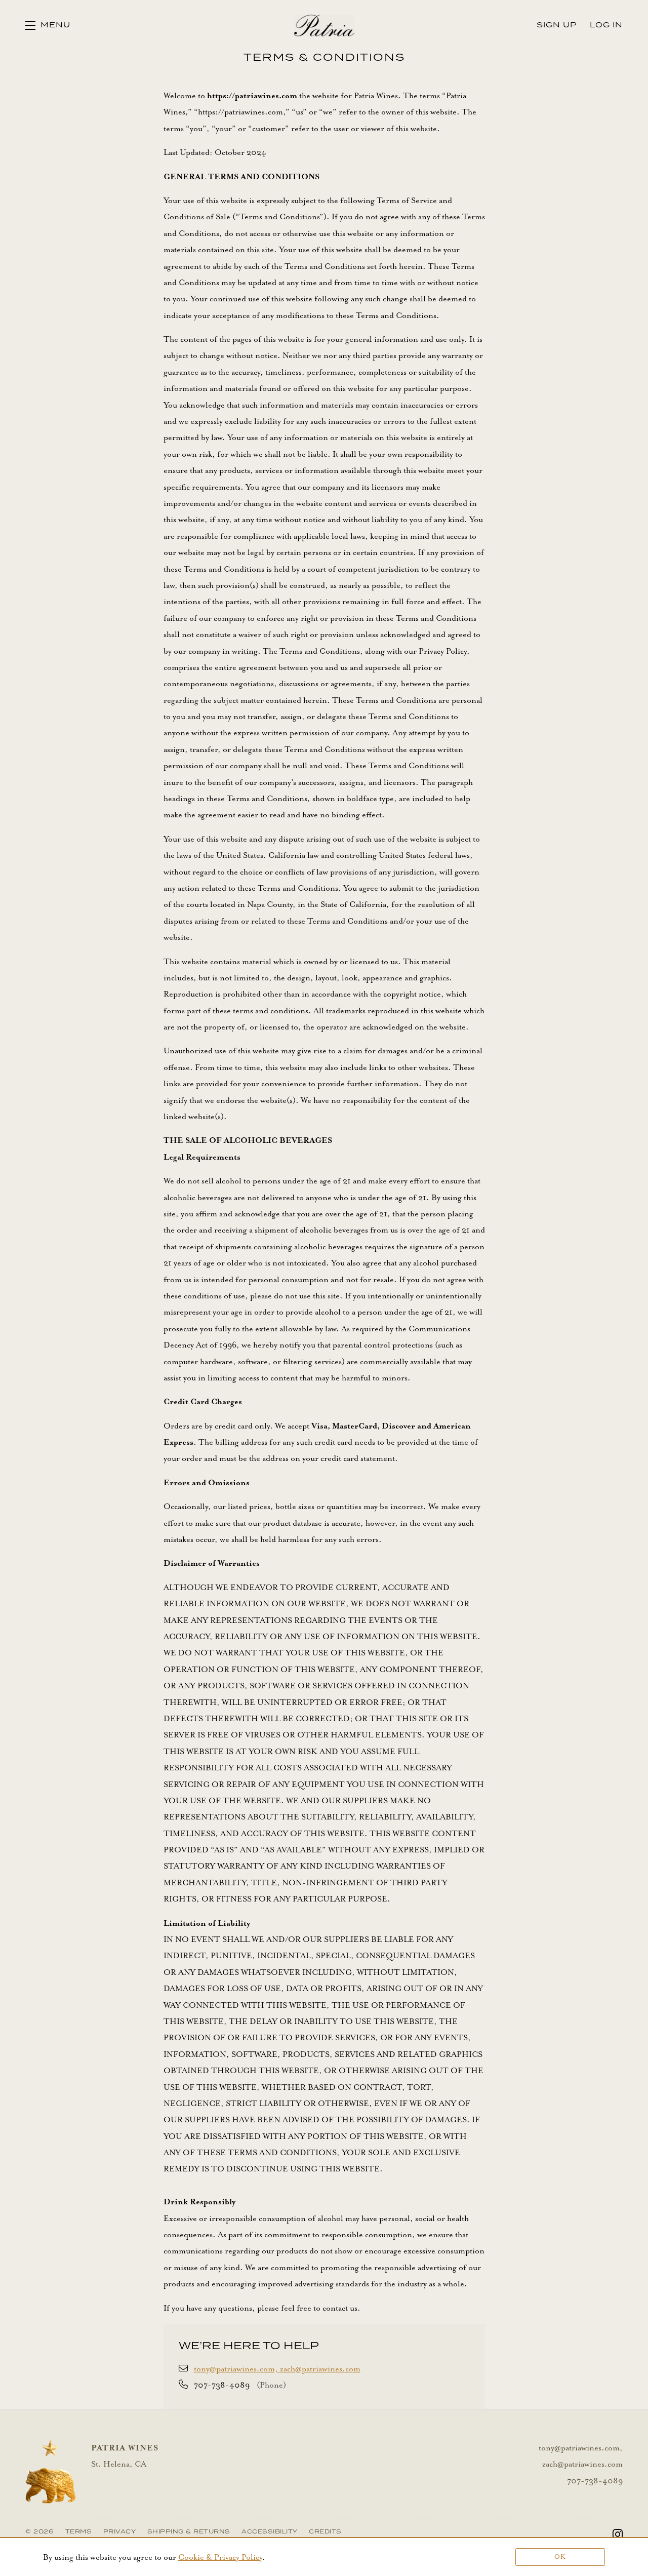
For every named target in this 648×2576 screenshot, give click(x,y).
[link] (220, 2557)
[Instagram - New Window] (618, 2535)
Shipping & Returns (189, 2532)
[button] (48, 25)
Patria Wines (324, 25)
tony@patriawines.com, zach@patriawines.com (277, 2369)
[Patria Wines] (51, 2472)
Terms (79, 2532)
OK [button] (560, 2557)
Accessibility (270, 2532)
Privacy (120, 2532)
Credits (325, 2532)
